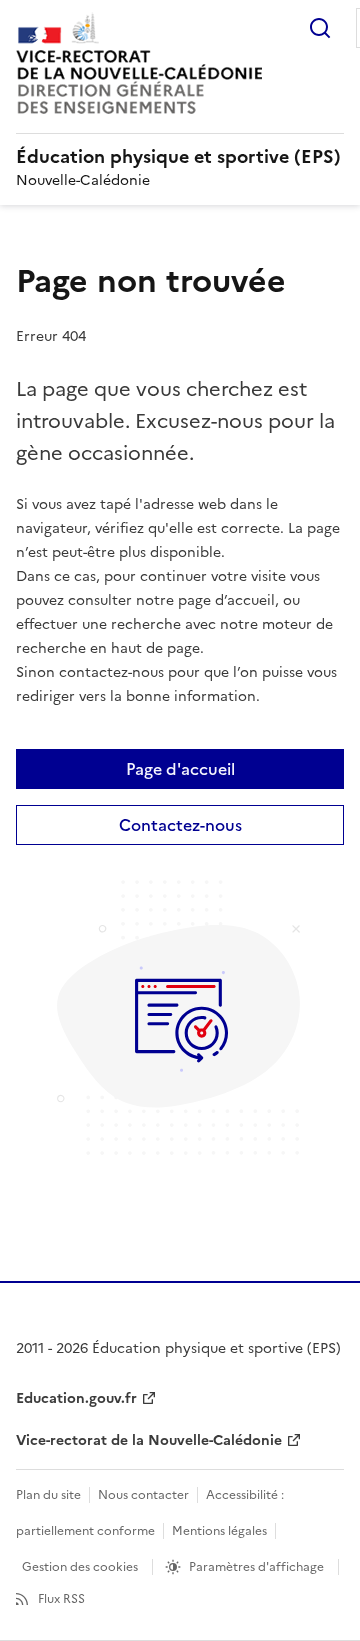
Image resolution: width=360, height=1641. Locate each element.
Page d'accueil (180, 769)
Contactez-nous (180, 825)
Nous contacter (143, 1495)
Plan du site (48, 1495)
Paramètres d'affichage (256, 1567)
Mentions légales (219, 1531)
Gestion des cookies (80, 1567)
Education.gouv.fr (76, 1398)
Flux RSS (61, 1599)
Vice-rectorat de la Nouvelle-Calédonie (149, 1440)
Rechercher (320, 28)
